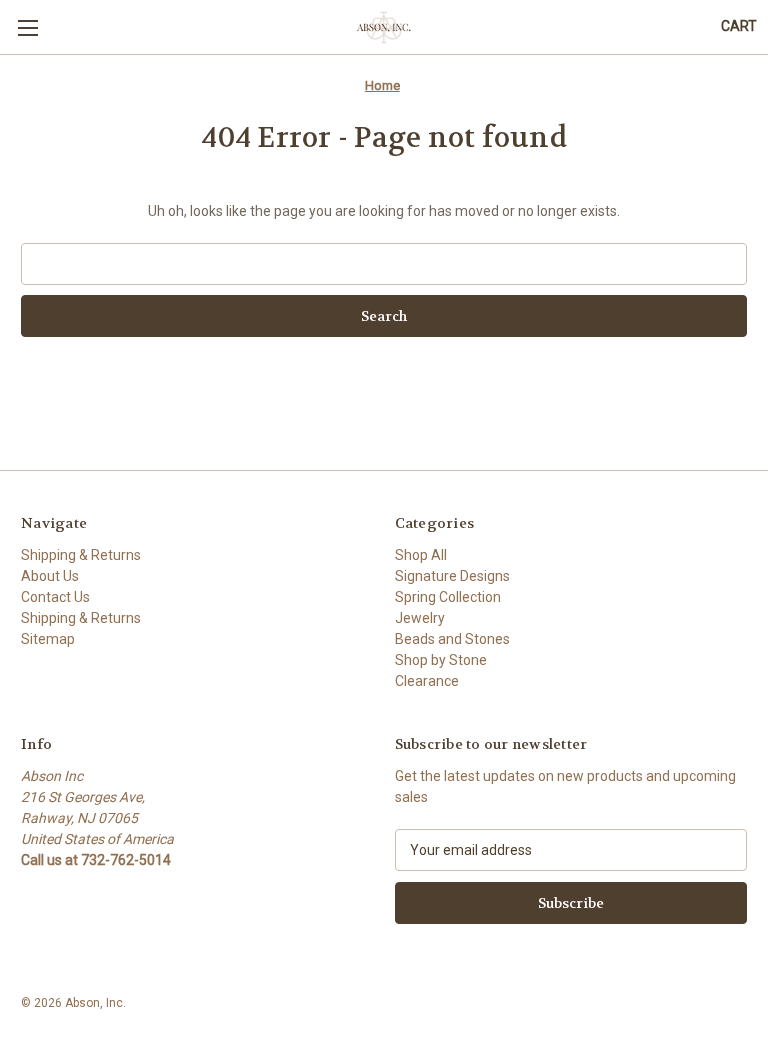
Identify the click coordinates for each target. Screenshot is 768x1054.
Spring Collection (448, 597)
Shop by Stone (441, 660)
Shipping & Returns (81, 555)
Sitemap (48, 639)
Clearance (427, 681)
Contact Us (55, 597)
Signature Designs (452, 576)
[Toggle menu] (27, 27)
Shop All (421, 555)
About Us (50, 576)
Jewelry (420, 618)
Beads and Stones (452, 639)
